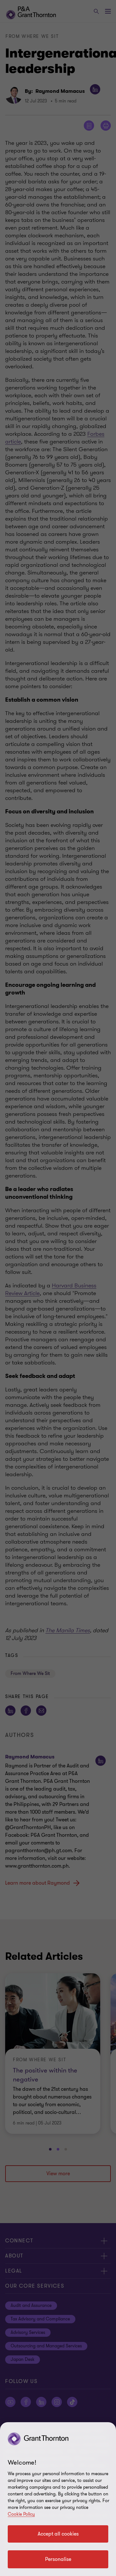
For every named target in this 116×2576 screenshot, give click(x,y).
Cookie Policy (21, 2514)
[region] (58, 2499)
